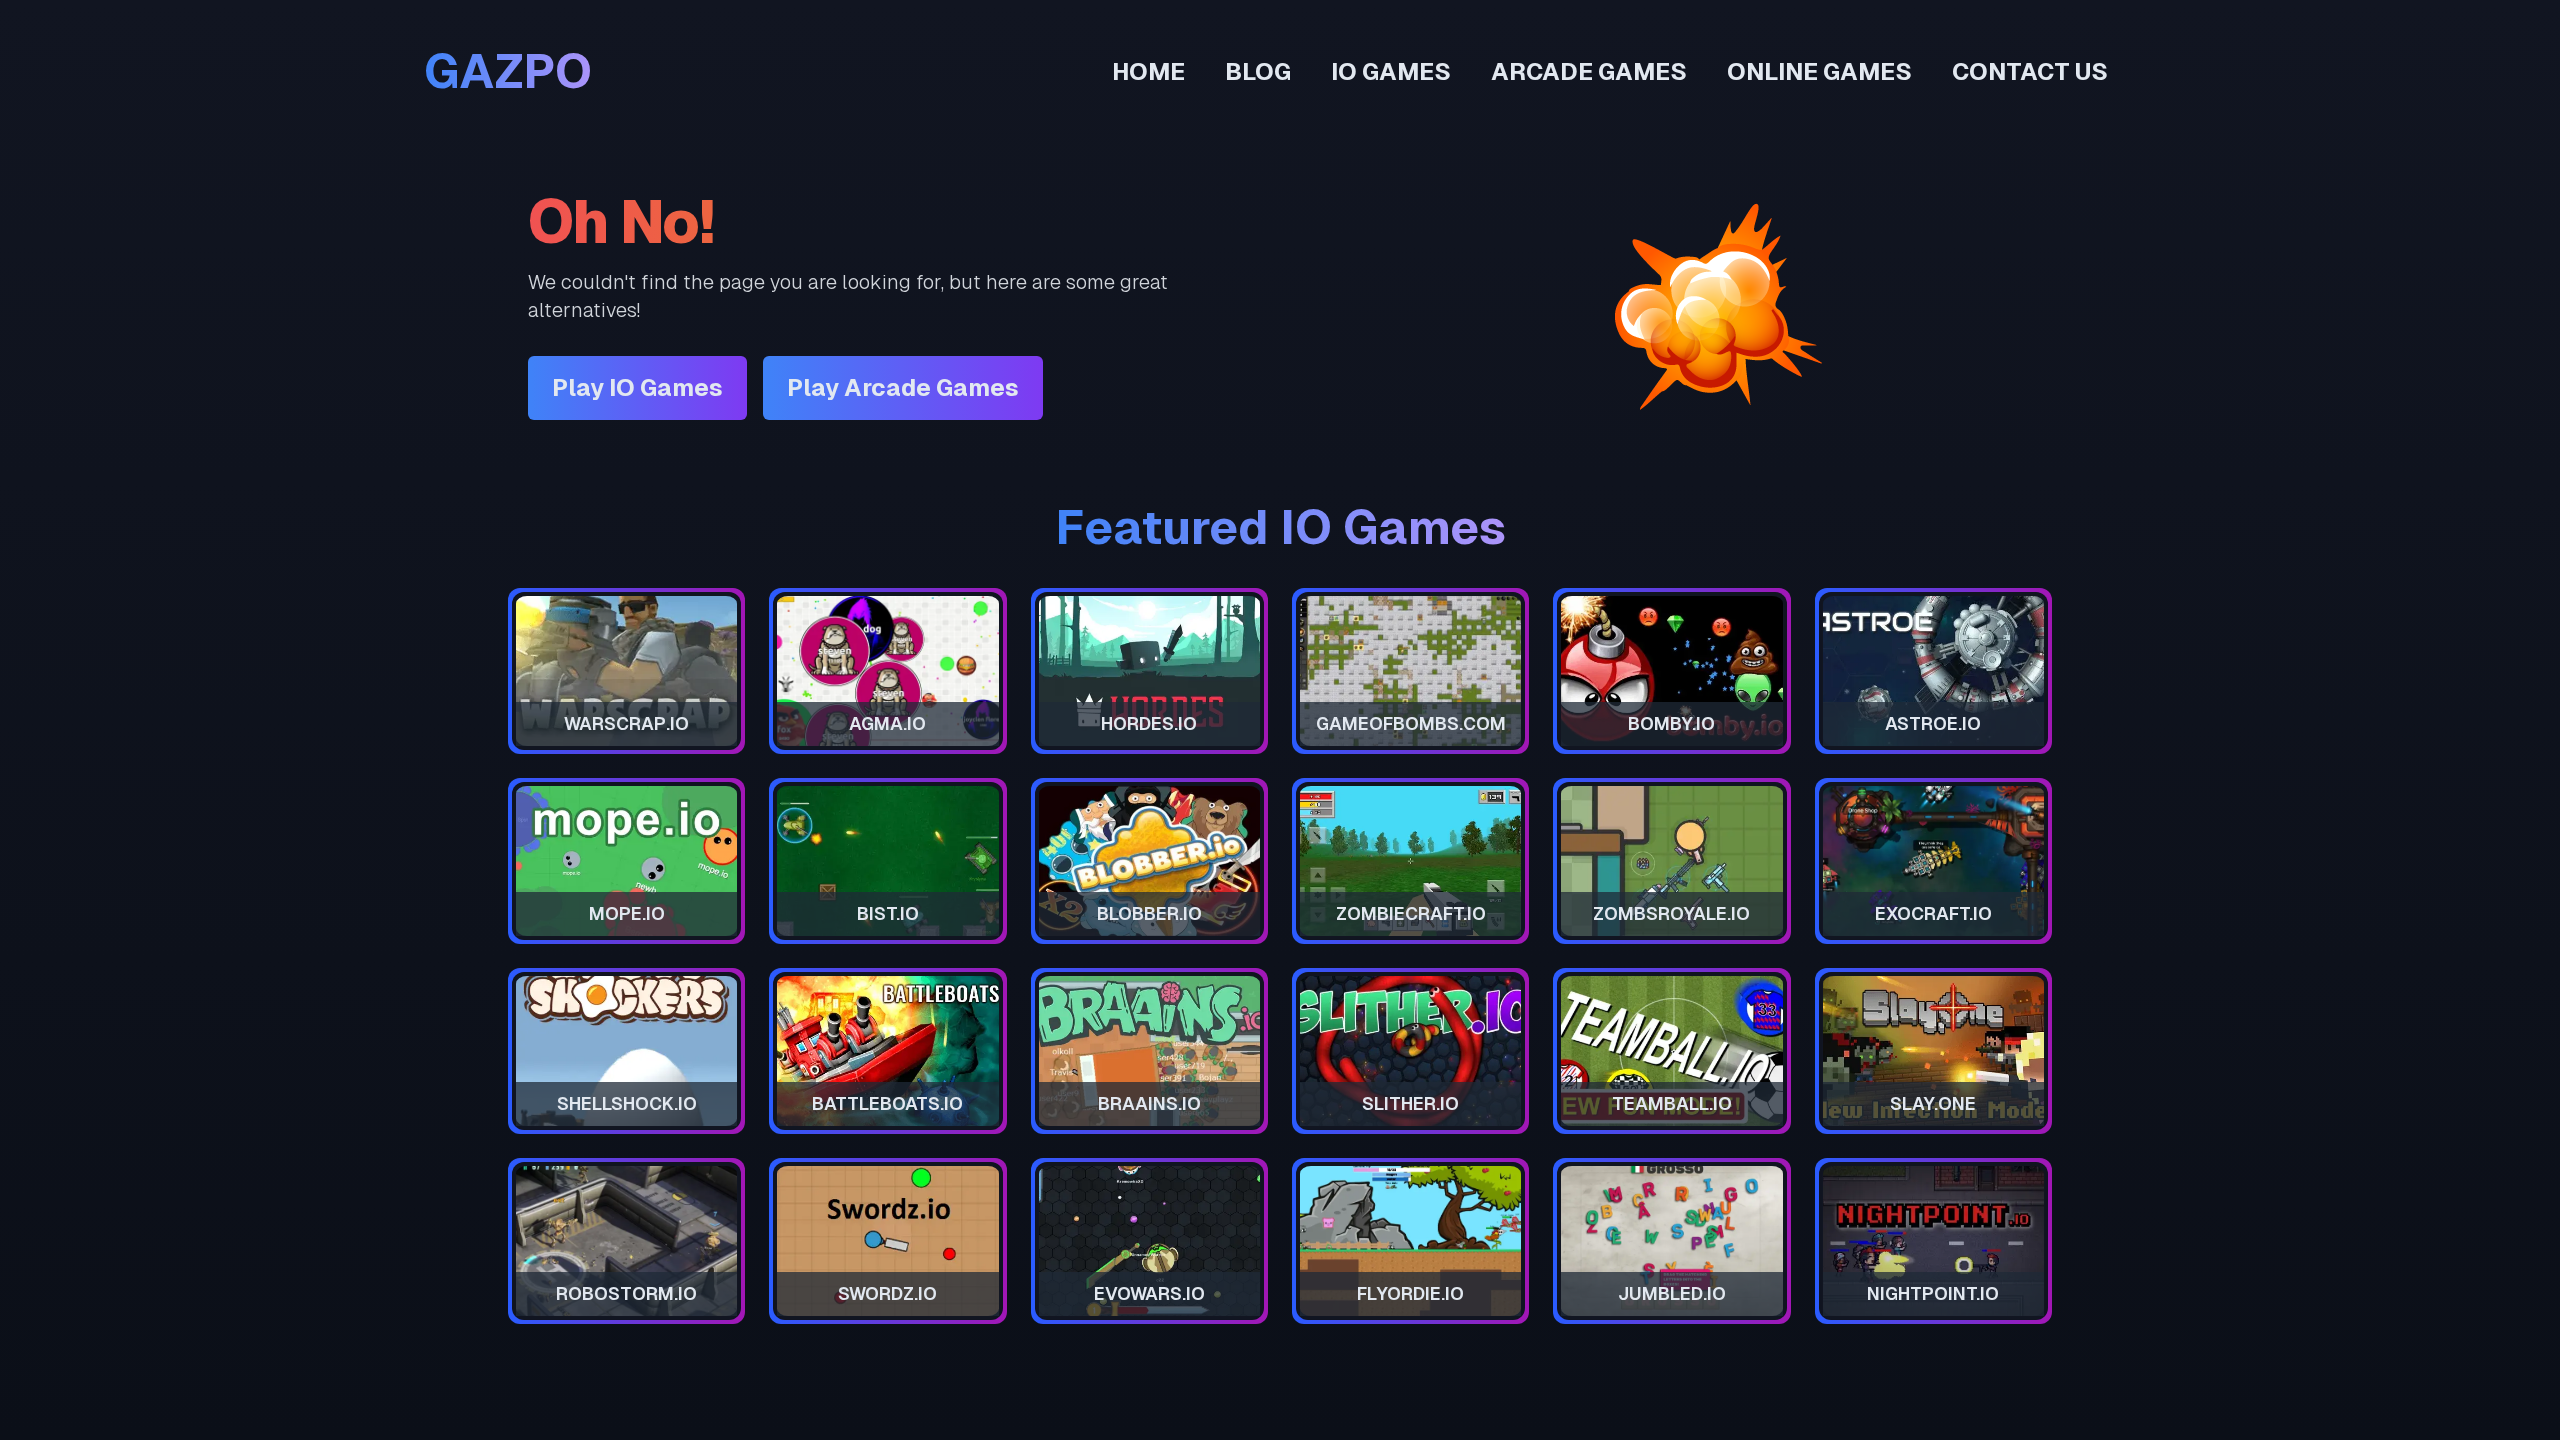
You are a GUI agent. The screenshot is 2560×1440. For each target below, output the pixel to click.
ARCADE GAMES (1589, 71)
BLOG (1258, 71)
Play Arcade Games (903, 387)
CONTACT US (2030, 71)
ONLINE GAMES (1819, 71)
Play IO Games (637, 387)
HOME (1148, 71)
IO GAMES (1391, 71)
